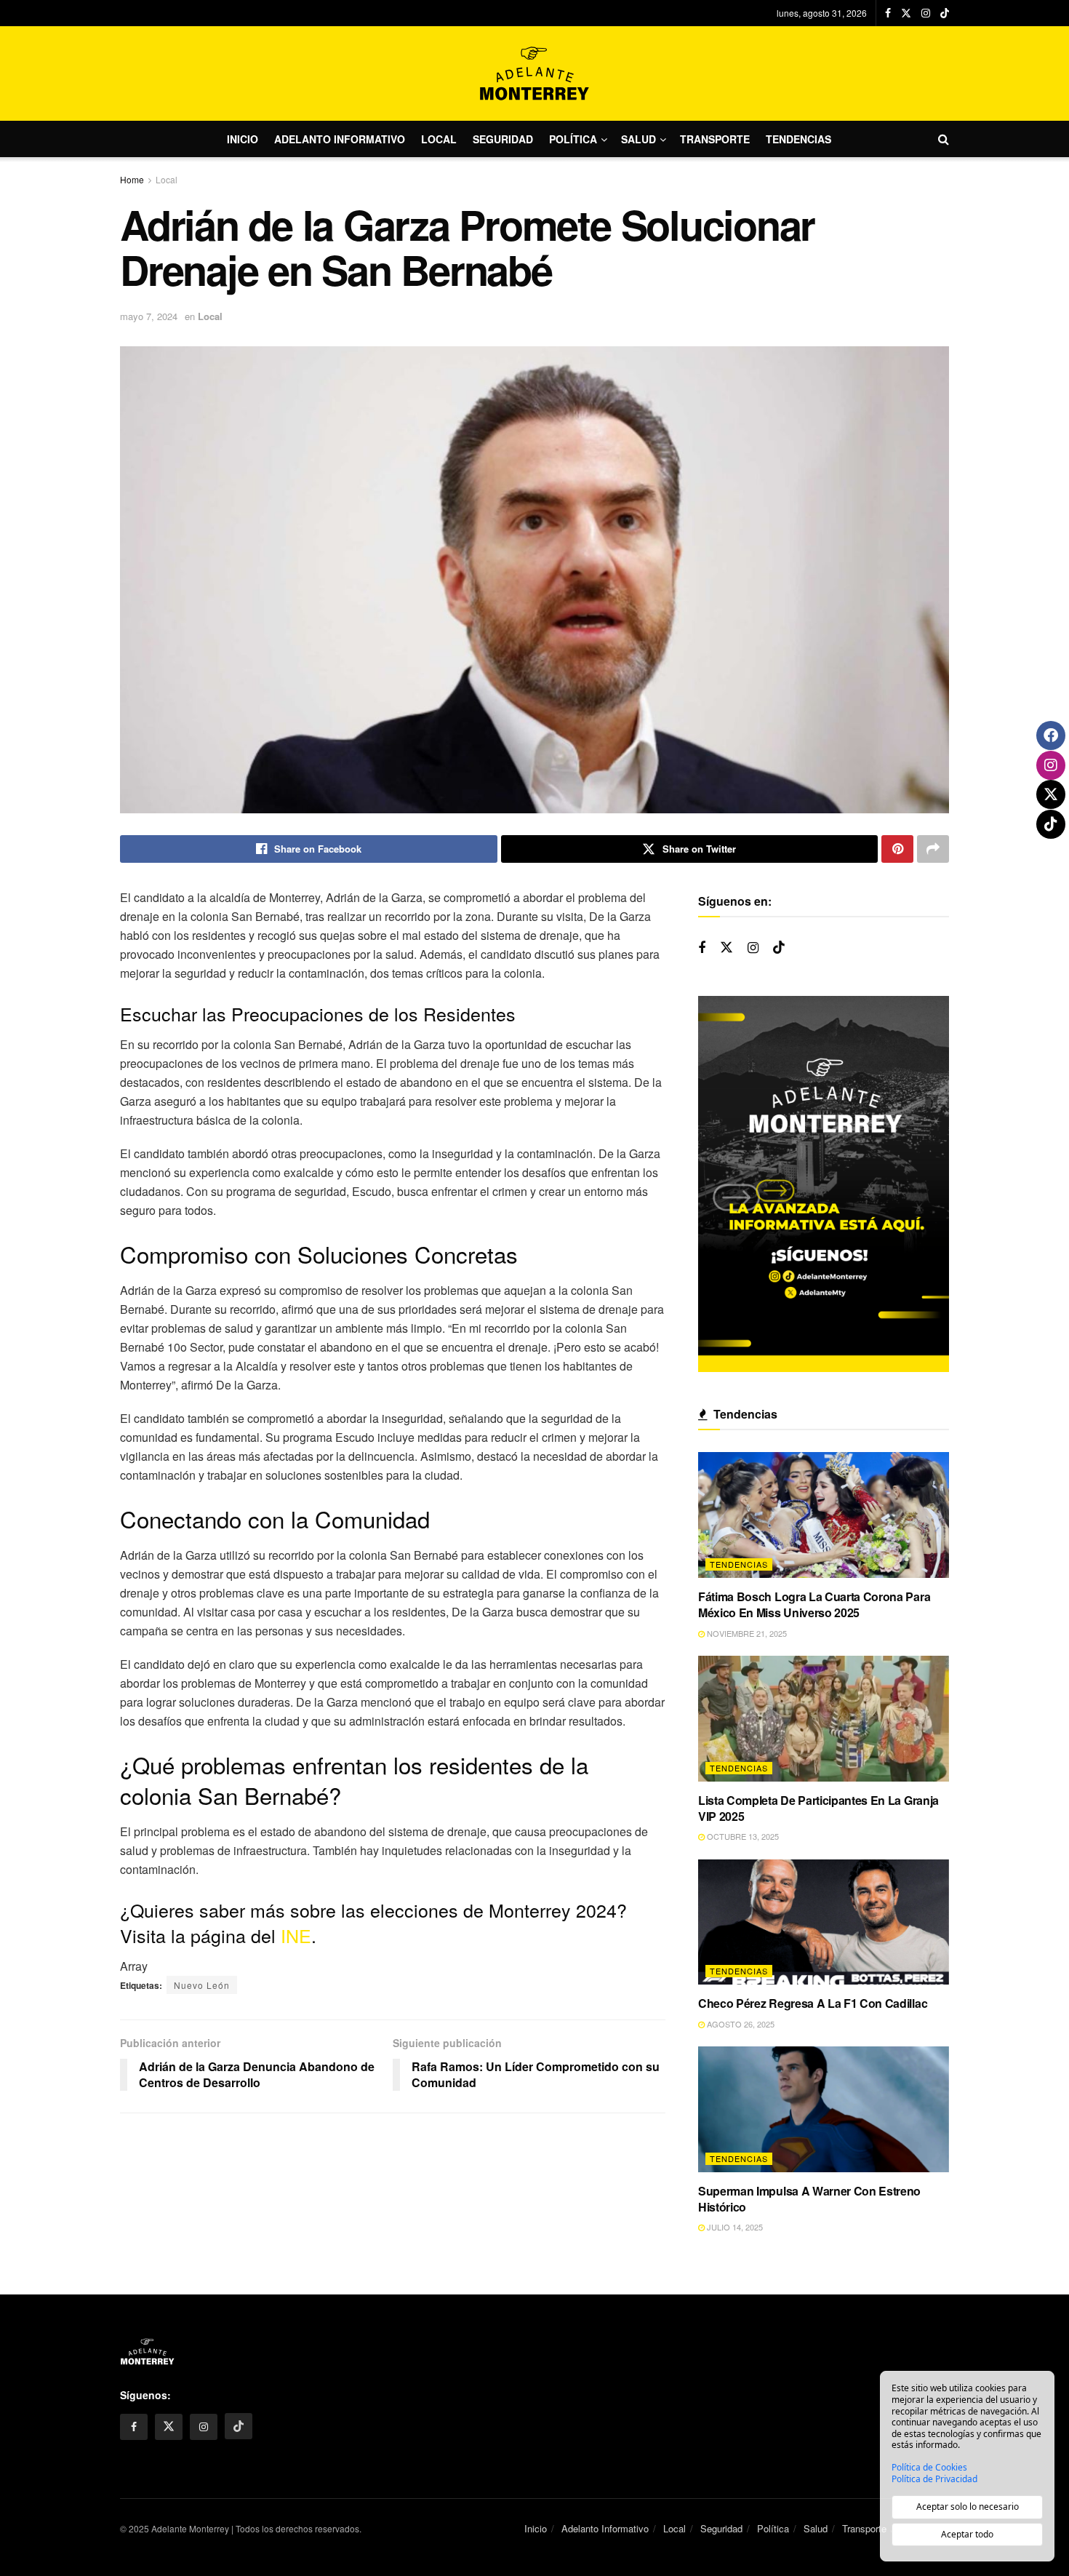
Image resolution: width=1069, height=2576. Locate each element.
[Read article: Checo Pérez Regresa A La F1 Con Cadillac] (824, 1922)
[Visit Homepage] (534, 73)
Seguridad (503, 139)
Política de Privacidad (934, 2479)
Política (573, 139)
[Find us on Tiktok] (779, 948)
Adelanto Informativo (340, 139)
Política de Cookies (929, 2468)
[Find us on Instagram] (926, 13)
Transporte (715, 139)
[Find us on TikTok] (945, 13)
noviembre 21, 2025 (746, 1633)
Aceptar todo (967, 2534)
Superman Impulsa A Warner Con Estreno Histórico (809, 2199)
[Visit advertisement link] (824, 1184)
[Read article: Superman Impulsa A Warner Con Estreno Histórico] (824, 2109)
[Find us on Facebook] (888, 13)
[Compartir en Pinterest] (897, 849)
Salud (638, 139)
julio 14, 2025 (734, 2227)
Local (439, 139)
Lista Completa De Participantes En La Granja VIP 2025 (818, 1808)
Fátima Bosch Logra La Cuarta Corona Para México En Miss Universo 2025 (814, 1604)
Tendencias (798, 139)
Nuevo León (202, 1985)
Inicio (243, 139)
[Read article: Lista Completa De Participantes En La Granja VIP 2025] (824, 1719)
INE (296, 1935)
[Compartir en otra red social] (933, 849)
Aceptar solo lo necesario (968, 2507)
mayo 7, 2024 (149, 316)
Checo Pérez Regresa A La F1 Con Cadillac (813, 2003)
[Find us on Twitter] (906, 13)
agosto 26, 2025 (740, 2024)
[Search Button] (944, 139)
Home (132, 179)
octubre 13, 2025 (742, 1836)
